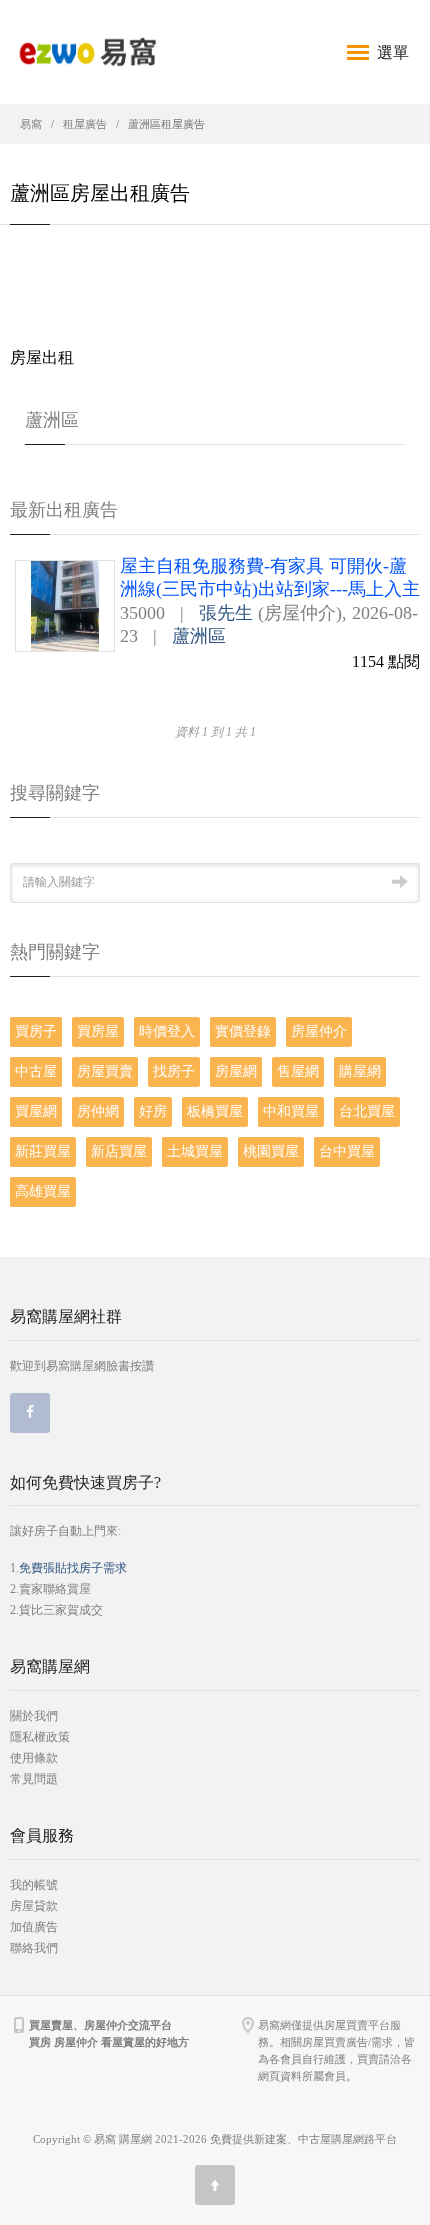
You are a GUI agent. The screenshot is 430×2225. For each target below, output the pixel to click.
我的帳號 (34, 1885)
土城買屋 (195, 1151)
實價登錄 (243, 1031)
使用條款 (34, 1758)
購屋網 (360, 1071)
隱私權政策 (40, 1737)
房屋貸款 (34, 1906)
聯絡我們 (34, 1948)
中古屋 (36, 1071)
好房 (153, 1111)
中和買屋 (291, 1111)
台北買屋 (367, 1111)
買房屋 (98, 1031)
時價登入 (167, 1031)
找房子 (174, 1071)
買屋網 (36, 1111)
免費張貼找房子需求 (73, 1568)
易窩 (31, 124)
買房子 (36, 1031)
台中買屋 (347, 1151)
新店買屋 (119, 1151)
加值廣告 (34, 1927)
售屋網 (298, 1071)
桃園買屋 (271, 1151)
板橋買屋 (215, 1111)
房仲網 (98, 1111)
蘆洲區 (199, 636)
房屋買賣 (105, 1071)
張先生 (226, 613)
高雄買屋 (43, 1191)
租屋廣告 (85, 124)
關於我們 (34, 1716)
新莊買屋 (43, 1151)
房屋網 (236, 1071)
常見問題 (34, 1779)
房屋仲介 (319, 1031)
